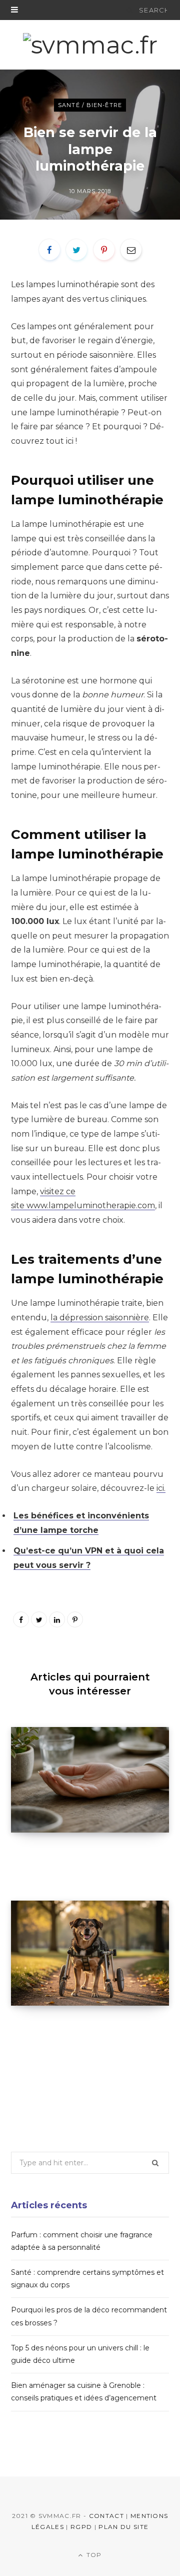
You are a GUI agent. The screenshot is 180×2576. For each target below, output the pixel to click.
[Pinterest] (104, 250)
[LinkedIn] (57, 1619)
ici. (161, 1488)
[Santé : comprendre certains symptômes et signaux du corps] (90, 1780)
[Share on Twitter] (76, 250)
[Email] (131, 250)
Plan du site (123, 2527)
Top (93, 2555)
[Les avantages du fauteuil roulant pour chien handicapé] (90, 1953)
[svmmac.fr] (90, 45)
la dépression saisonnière (100, 1318)
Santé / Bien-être (90, 105)
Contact (106, 2516)
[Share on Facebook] (49, 250)
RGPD (81, 2527)
